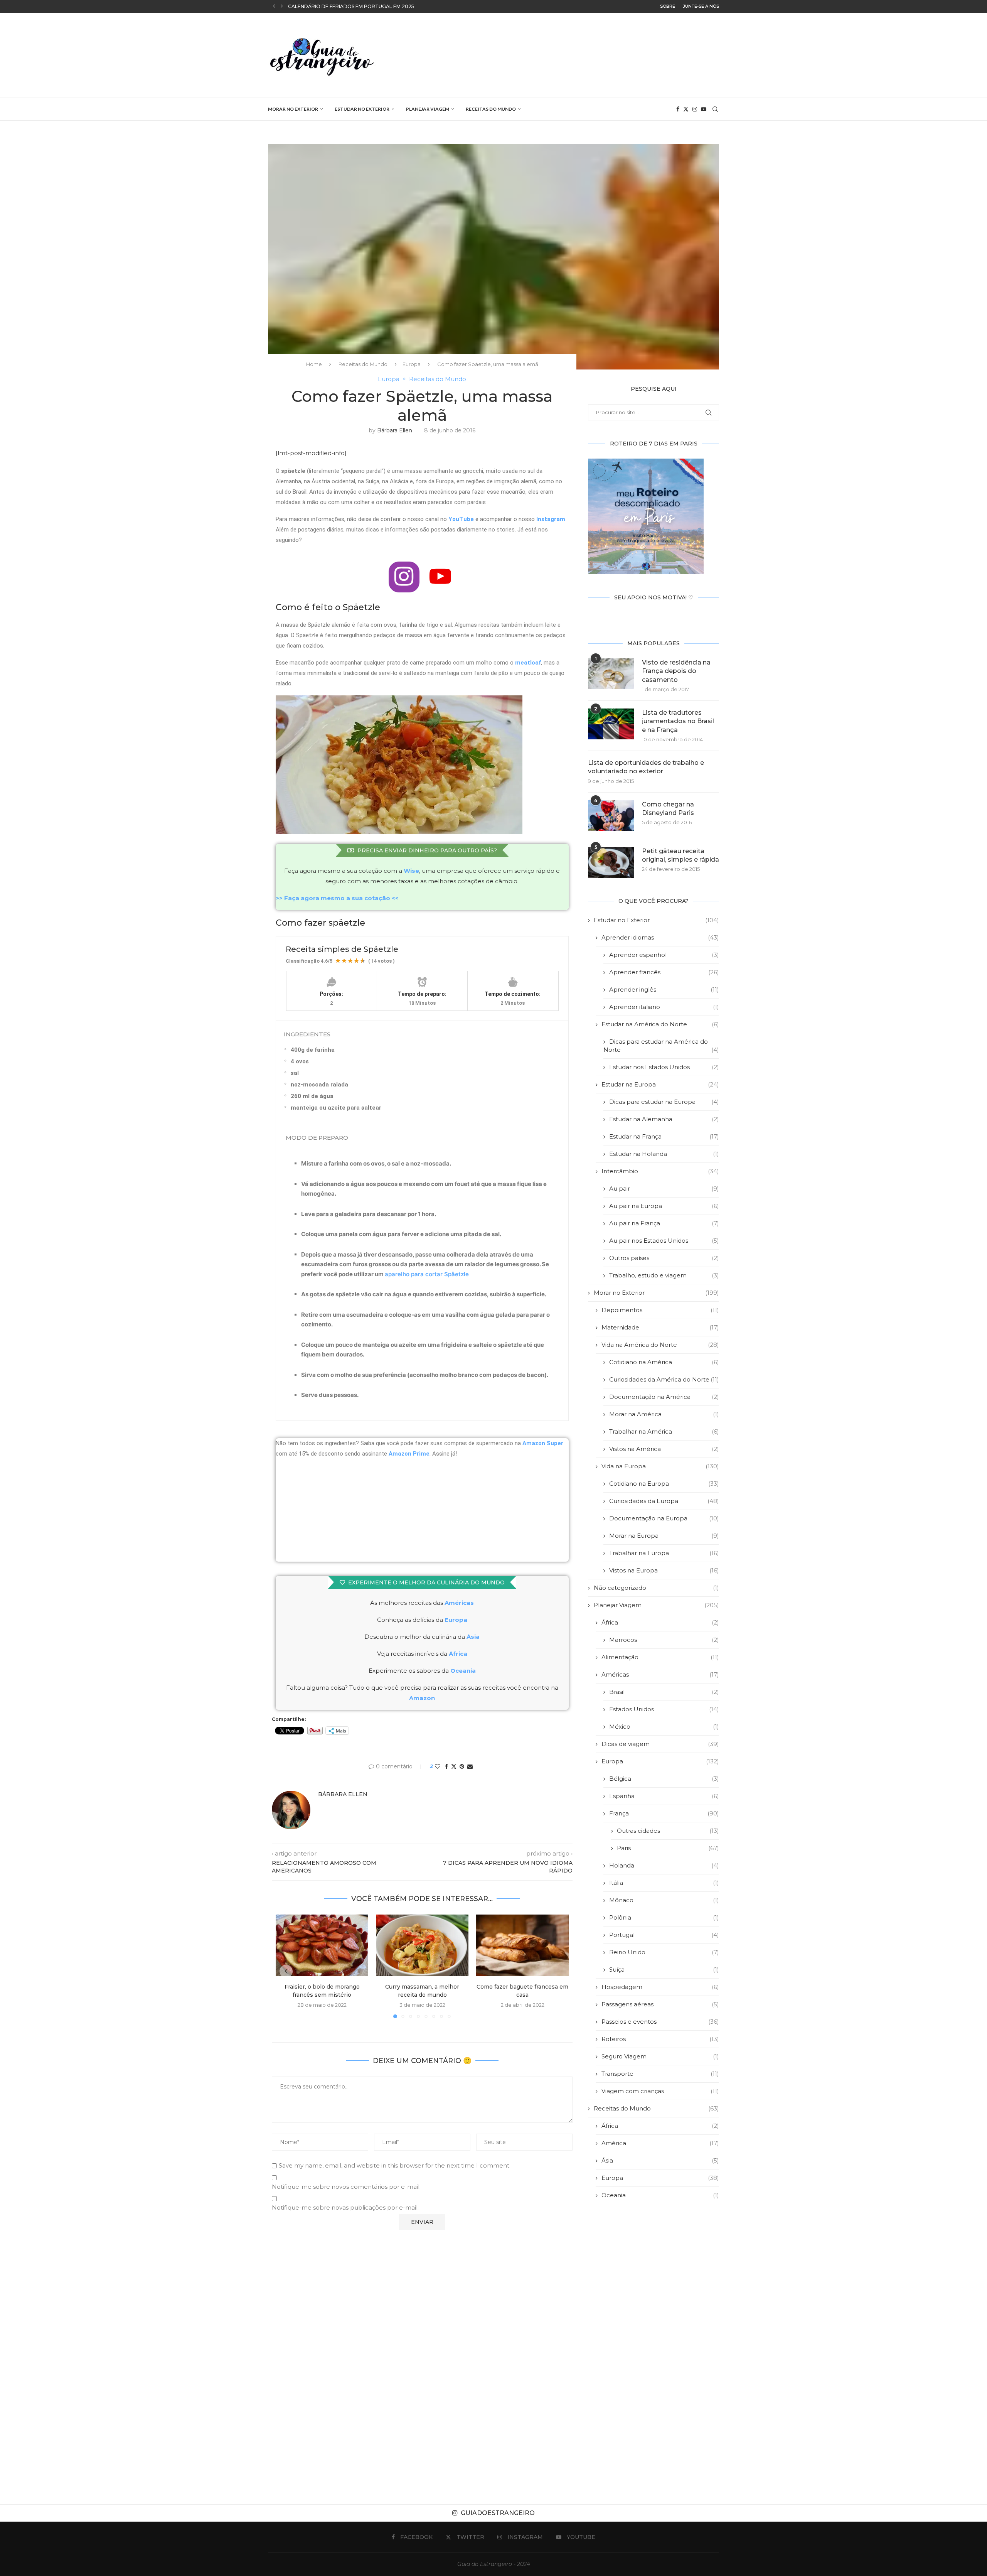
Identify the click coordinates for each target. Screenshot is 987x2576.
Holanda (664, 1865)
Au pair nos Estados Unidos (664, 1241)
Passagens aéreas (660, 2004)
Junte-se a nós (701, 6)
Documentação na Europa (664, 1518)
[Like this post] (438, 1766)
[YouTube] (440, 577)
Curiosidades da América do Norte (664, 1379)
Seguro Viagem (660, 2056)
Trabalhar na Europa (664, 1553)
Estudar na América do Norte (660, 1024)
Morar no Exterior (293, 109)
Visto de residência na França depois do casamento (676, 671)
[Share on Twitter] (454, 1766)
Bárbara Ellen (395, 430)
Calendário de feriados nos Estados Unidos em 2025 (360, 6)
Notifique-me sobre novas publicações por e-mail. (345, 2207)
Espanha (664, 1796)
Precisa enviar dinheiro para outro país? (427, 850)
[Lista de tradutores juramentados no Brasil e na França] (611, 724)
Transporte (660, 2074)
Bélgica (664, 1779)
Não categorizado (656, 1588)
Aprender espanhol (664, 955)
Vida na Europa (660, 1466)
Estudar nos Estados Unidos (664, 1067)
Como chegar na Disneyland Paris (668, 809)
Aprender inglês (664, 989)
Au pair (664, 1188)
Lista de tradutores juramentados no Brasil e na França (678, 721)
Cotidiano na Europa (664, 1484)
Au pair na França (664, 1223)
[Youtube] (704, 109)
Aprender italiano (664, 1007)
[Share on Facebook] (446, 1766)
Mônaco (664, 1900)
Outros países (664, 1258)
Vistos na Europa (664, 1570)
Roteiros (660, 2039)
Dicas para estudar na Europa (664, 1102)
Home (314, 364)
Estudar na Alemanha (664, 1119)
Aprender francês (664, 972)
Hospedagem (660, 1987)
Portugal (664, 1935)
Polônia (664, 1917)
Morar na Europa (664, 1536)
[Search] (715, 109)
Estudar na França (664, 1136)
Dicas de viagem (660, 1744)
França (664, 1813)
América (660, 2143)
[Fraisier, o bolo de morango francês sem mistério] (322, 1945)
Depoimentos (660, 1310)
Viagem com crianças (660, 2091)
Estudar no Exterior (362, 109)
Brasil (664, 1692)
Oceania (660, 2195)
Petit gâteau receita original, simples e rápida (680, 855)
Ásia (660, 2160)
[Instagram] (695, 109)
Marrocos (664, 1640)
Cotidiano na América (664, 1362)
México (664, 1727)
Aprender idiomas (660, 937)
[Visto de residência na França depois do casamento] (611, 674)
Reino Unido (664, 1952)
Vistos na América (664, 1449)
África (660, 1622)
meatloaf (528, 663)
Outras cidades (668, 1831)
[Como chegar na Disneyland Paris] (611, 816)
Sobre (668, 6)
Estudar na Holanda (664, 1154)
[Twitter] (686, 109)
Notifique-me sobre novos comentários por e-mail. (346, 2187)
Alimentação (660, 1657)
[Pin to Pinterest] (462, 1766)
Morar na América (664, 1414)
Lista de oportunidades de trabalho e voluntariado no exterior (646, 767)
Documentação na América (664, 1397)
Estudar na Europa (660, 1084)
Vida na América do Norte (660, 1345)
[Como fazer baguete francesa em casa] (522, 1945)
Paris (668, 1848)
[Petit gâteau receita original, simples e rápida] (611, 862)
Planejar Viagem (428, 109)
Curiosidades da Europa (664, 1501)
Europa (412, 364)
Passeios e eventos (660, 2022)
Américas (459, 1603)
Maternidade (660, 1327)
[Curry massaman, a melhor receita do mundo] (422, 1945)
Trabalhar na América (664, 1431)
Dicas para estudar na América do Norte (661, 1046)
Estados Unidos (664, 1709)
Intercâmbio (660, 1171)
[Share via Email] (470, 1766)
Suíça (664, 1970)
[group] (422, 1279)
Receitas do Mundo (491, 109)
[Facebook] (678, 109)
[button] (274, 6)
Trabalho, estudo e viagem (664, 1275)
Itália (664, 1883)
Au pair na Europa (664, 1206)
